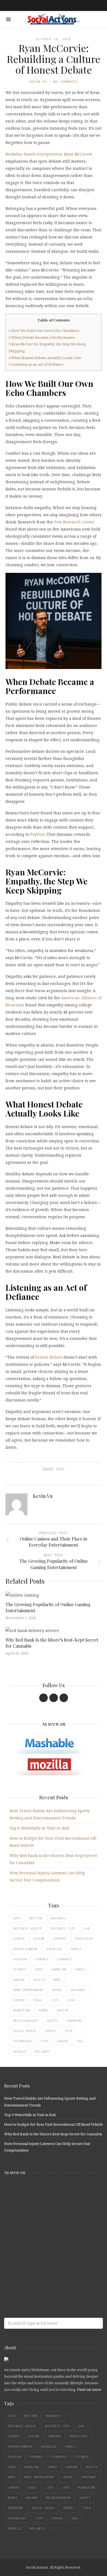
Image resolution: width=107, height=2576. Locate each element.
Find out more (89, 2389)
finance (42, 1959)
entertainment (26, 1949)
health (39, 1980)
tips (45, 2041)
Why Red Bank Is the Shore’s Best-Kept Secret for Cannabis (53, 2134)
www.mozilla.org (44, 2213)
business (59, 1918)
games (80, 1969)
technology (23, 2041)
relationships (26, 2021)
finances (65, 1959)
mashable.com (44, 2191)
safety (52, 2021)
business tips (63, 1928)
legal (38, 2000)
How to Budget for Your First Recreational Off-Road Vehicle (54, 2124)
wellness (43, 2052)
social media (25, 2031)
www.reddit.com (44, 2235)
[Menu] (8, 19)
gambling (59, 1969)
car (87, 1928)
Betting (36, 1918)
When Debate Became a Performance (42, 337)
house (57, 1990)
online (63, 2010)
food (39, 1969)
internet (78, 1990)
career (19, 1939)
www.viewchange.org (44, 2278)
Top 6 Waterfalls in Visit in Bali (39, 1828)
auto (17, 1918)
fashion (20, 1959)
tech (69, 2031)
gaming (19, 1980)
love (71, 2000)
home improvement (29, 1990)
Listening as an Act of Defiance (36, 364)
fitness (20, 1969)
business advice (28, 1928)
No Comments (66, 81)
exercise (54, 1949)
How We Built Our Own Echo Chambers (44, 331)
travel (63, 2041)
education (84, 1939)
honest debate (49, 1357)
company (60, 1939)
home (57, 1980)
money (44, 2010)
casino (39, 1939)
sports (50, 2031)
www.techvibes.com (44, 2256)
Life (55, 2000)
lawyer (19, 2000)
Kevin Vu (38, 81)
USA (80, 2041)
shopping (74, 2021)
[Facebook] (43, 1698)
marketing (22, 2010)
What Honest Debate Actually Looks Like (45, 358)
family (76, 1949)
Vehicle (20, 2052)
